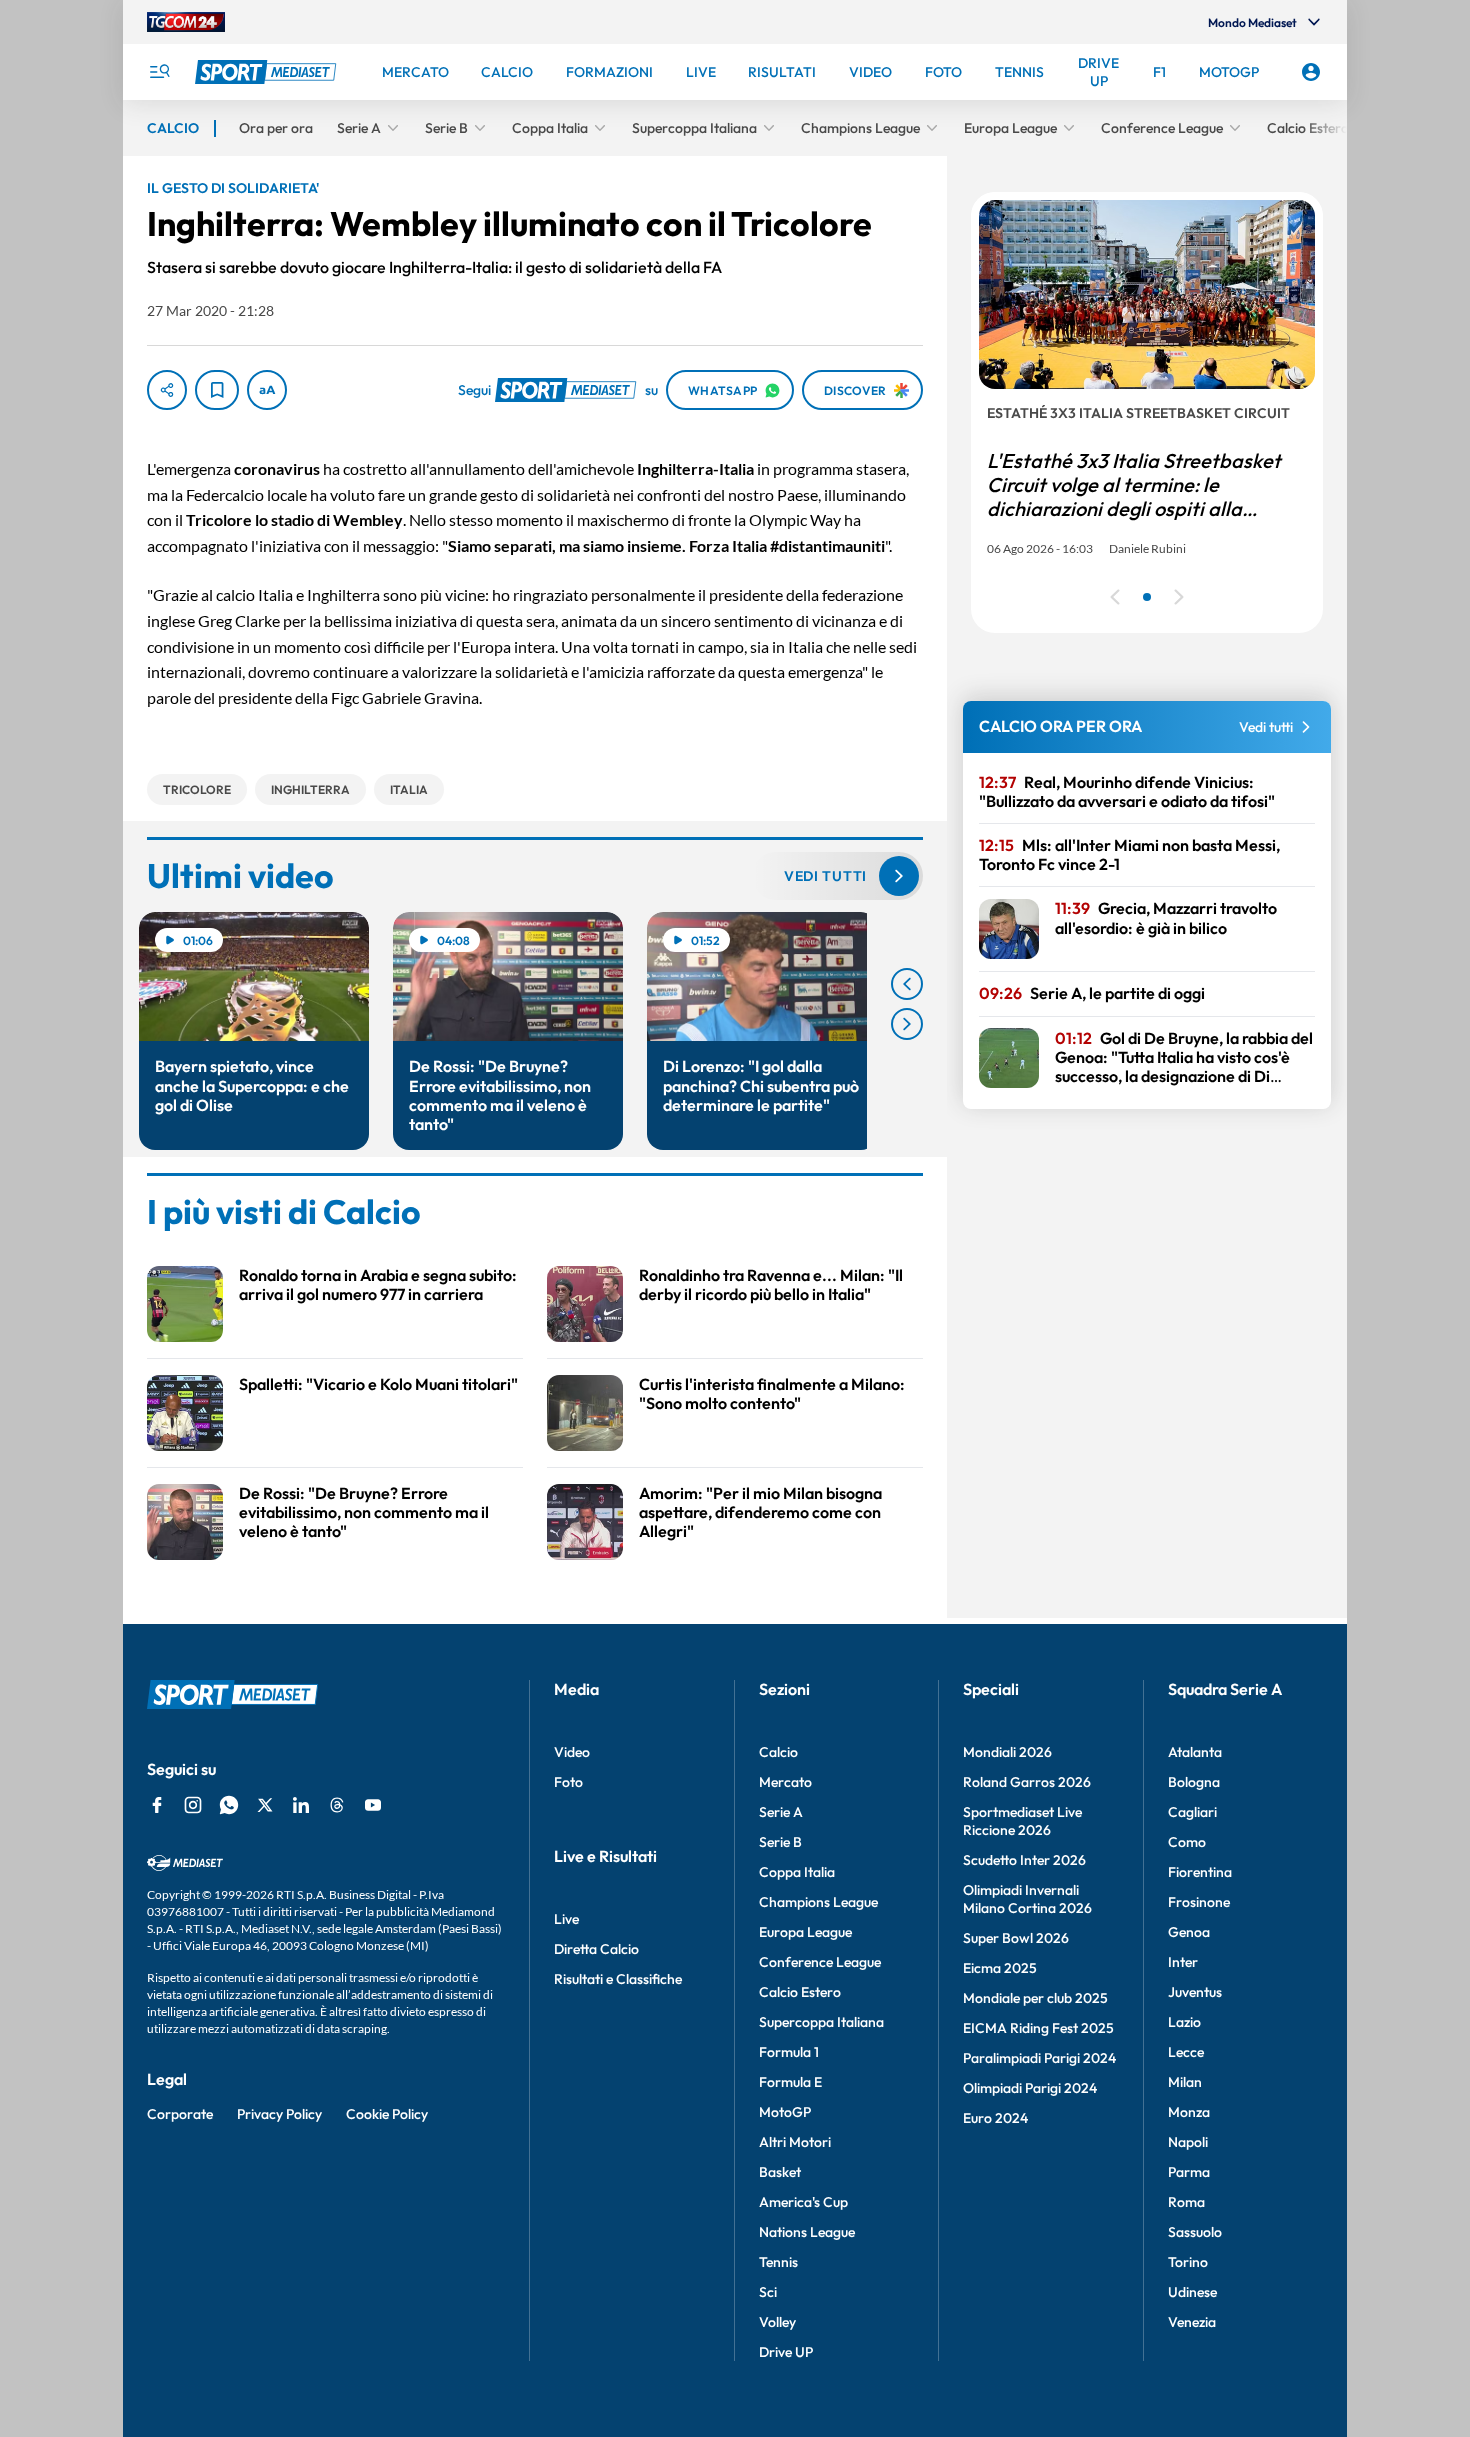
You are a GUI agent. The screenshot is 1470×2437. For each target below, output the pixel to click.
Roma (1186, 2202)
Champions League (818, 1902)
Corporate (180, 2114)
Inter (1183, 1962)
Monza (1189, 2112)
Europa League (805, 1932)
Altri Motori (795, 2142)
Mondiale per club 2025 (1035, 1998)
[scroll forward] (907, 1024)
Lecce (1186, 2052)
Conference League (820, 1962)
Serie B (780, 1842)
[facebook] (157, 1805)
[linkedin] (301, 1805)
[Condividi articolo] (167, 390)
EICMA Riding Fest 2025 (1038, 2028)
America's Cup (803, 2202)
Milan (1185, 2082)
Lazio (1184, 2022)
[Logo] (268, 72)
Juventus (1195, 1992)
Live (566, 1919)
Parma (1189, 2172)
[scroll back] (907, 984)
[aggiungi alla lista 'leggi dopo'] (217, 390)
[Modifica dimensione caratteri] (267, 390)
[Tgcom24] (186, 22)
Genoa (1189, 1932)
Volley (777, 2322)
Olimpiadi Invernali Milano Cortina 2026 (1027, 1899)
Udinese (1192, 2292)
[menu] (159, 72)
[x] (265, 1805)
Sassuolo (1195, 2232)
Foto (568, 1782)
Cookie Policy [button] (387, 2114)
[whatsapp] (229, 1805)
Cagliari (1192, 1812)
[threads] (337, 1805)
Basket (780, 2172)
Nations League (807, 2232)
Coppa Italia (797, 1872)
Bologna (1194, 1782)
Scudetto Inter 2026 (1024, 1860)
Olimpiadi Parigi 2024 (1030, 2088)
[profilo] (1311, 72)
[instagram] (193, 1805)
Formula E (790, 2082)
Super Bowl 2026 (1016, 1938)
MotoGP (785, 2112)
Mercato (785, 1782)
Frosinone (1199, 1902)
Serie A (781, 1812)
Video (572, 1752)
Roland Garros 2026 (1027, 1782)
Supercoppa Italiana (821, 2022)
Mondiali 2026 (1007, 1752)
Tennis (778, 2262)
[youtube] (373, 1805)
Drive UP (786, 2352)
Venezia (1192, 2322)
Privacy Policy (279, 2114)
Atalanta (1195, 1752)
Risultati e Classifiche (618, 1979)
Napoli (1188, 2142)
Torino (1188, 2262)
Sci (768, 2292)
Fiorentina (1200, 1872)
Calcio (778, 1752)
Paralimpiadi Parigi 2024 (1039, 2058)
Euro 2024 (995, 2118)
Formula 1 (789, 2052)
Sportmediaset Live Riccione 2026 (1022, 1821)
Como (1187, 1842)
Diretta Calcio (596, 1949)
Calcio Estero (800, 1992)
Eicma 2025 (1000, 1968)
